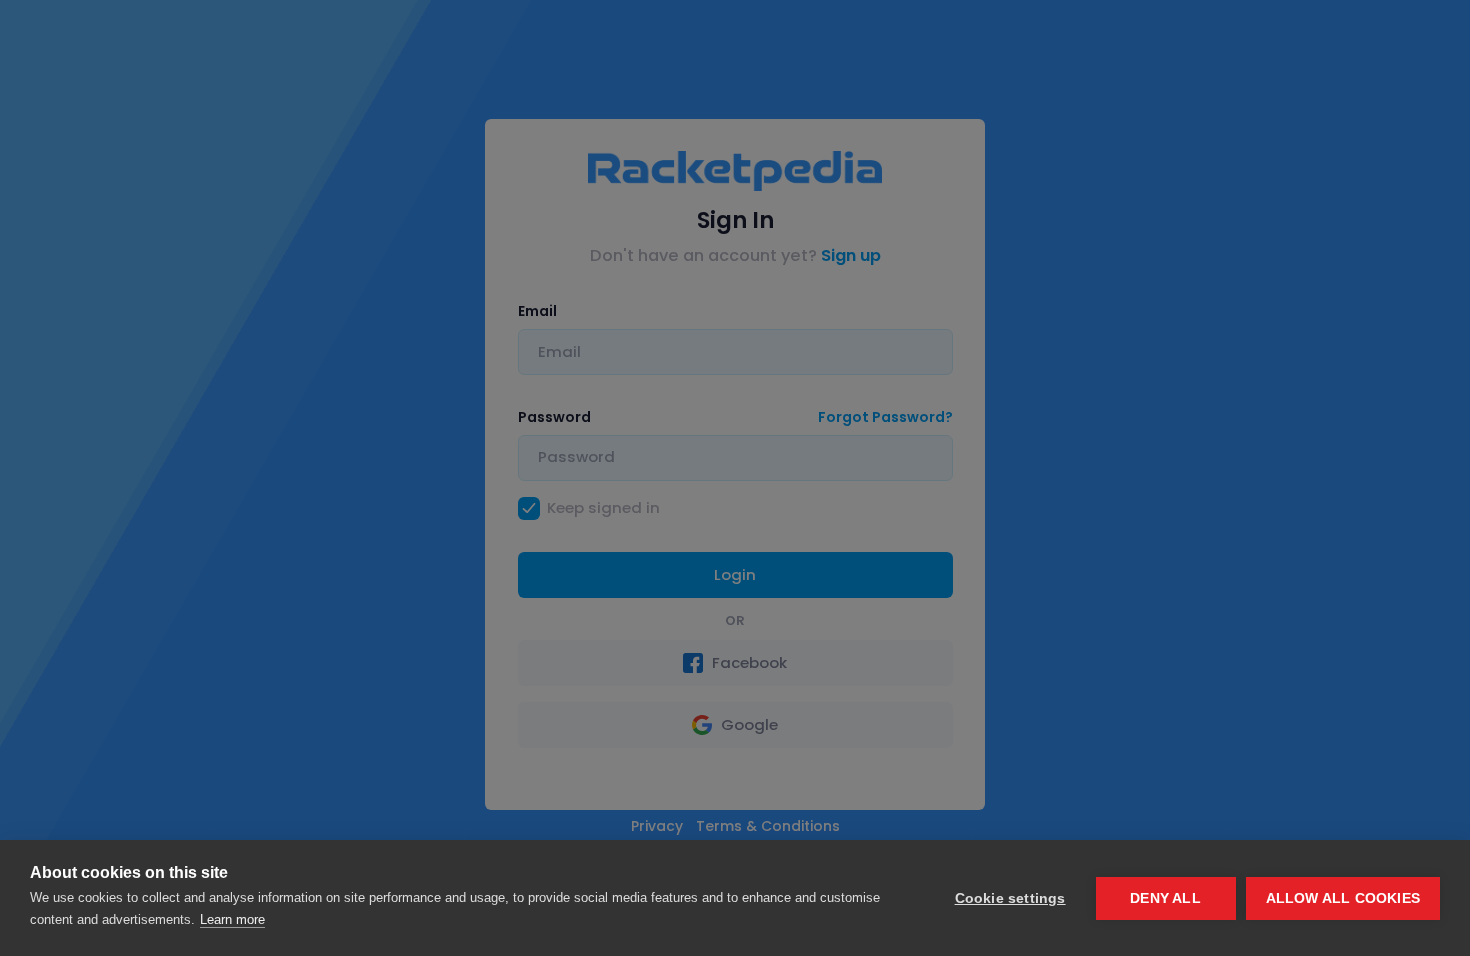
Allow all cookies (1343, 898)
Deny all (1165, 898)
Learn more (232, 919)
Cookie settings (1010, 898)
